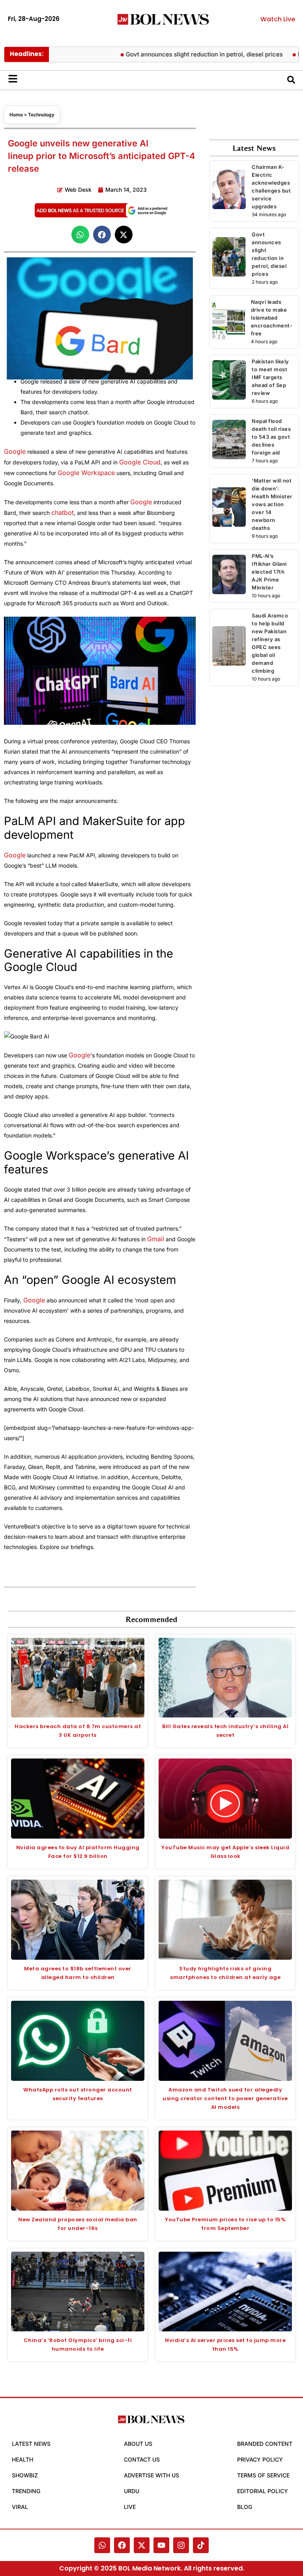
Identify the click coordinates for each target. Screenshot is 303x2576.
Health (22, 2459)
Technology (41, 115)
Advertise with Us (151, 2475)
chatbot (63, 513)
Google (15, 451)
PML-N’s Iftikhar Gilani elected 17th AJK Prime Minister (269, 572)
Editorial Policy (263, 2491)
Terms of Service (263, 2475)
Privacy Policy (260, 2459)
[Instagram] (181, 2545)
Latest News (31, 2444)
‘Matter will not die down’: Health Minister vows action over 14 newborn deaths (272, 504)
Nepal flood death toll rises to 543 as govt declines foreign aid (271, 437)
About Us (138, 2444)
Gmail (156, 1239)
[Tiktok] (201, 2545)
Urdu (132, 2491)
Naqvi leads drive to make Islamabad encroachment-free (272, 318)
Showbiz (25, 2475)
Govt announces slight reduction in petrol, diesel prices (180, 54)
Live (130, 2507)
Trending (26, 2491)
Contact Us (142, 2459)
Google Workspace (86, 473)
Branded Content (265, 2444)
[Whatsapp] (102, 2545)
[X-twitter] (142, 2545)
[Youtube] (161, 2545)
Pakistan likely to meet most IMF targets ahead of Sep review (270, 377)
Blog (245, 2507)
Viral (20, 2507)
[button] (80, 235)
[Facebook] (122, 2545)
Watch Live (278, 19)
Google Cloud (140, 462)
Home (16, 115)
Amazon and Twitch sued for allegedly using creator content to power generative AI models (225, 2098)
